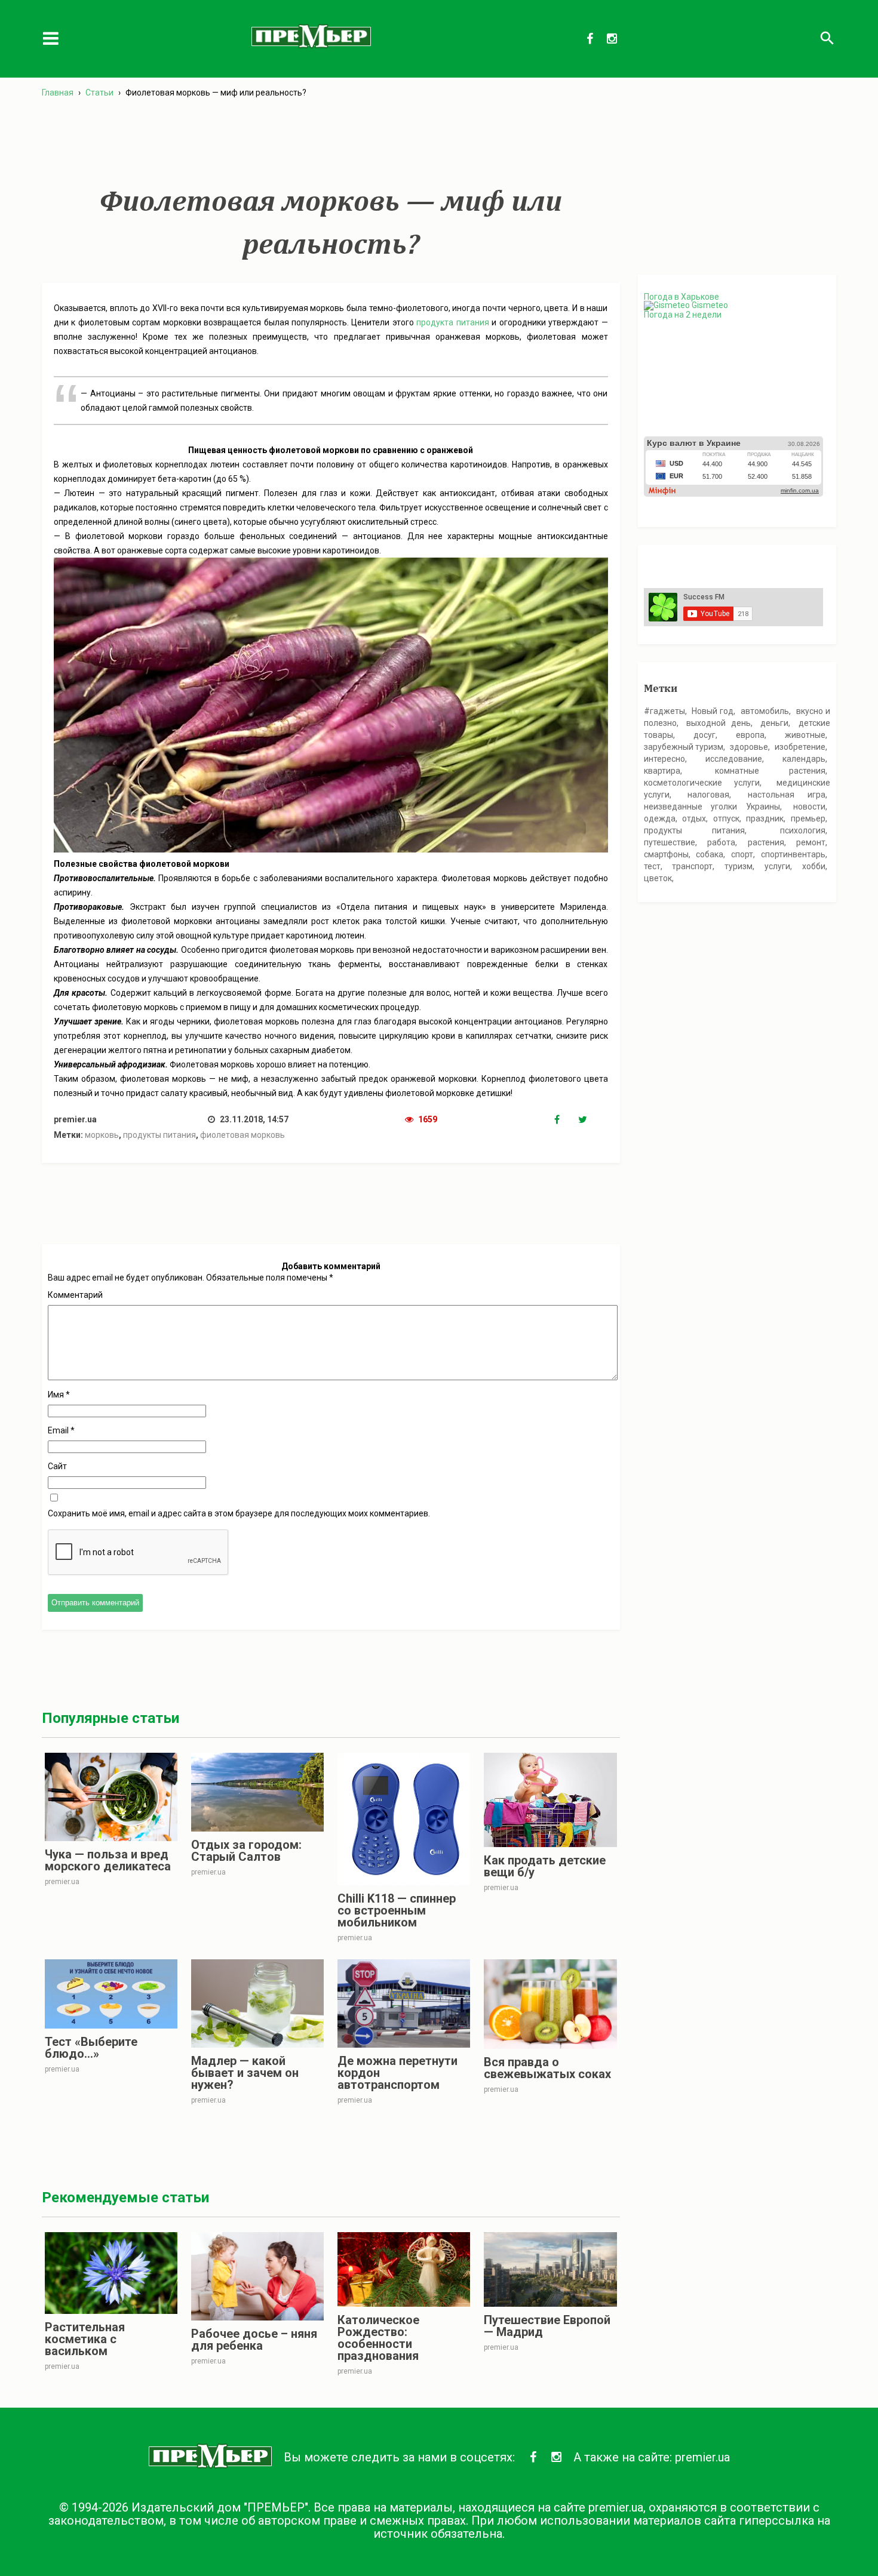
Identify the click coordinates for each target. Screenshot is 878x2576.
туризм (739, 866)
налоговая (708, 795)
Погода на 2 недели (683, 315)
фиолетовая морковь (242, 1135)
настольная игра (787, 795)
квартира (662, 771)
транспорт (692, 866)
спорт (742, 854)
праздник (765, 818)
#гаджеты (664, 711)
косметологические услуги (702, 783)
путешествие (670, 842)
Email (61, 1430)
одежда (660, 818)
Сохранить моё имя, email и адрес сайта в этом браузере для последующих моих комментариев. (239, 1513)
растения (766, 842)
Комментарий (75, 1295)
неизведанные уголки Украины (712, 807)
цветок (658, 878)
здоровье (749, 747)
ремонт (811, 842)
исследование (734, 759)
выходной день (719, 723)
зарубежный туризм (684, 747)
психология (803, 830)
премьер (808, 818)
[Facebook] (566, 1120)
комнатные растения (770, 771)
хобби (814, 866)
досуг (704, 735)
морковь (102, 1135)
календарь (804, 759)
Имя (59, 1395)
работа (721, 842)
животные (805, 735)
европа (750, 735)
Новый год (713, 711)
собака (710, 854)
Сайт (57, 1466)
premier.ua (702, 2457)
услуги (777, 866)
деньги (774, 723)
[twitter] (590, 1120)
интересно (664, 759)
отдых (694, 818)
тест (652, 866)
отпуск (726, 818)
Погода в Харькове (681, 297)
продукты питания (159, 1135)
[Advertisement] (331, 143)
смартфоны (666, 854)
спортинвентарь (793, 854)
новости (809, 807)
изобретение (800, 747)
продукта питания (452, 322)
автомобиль (765, 711)
